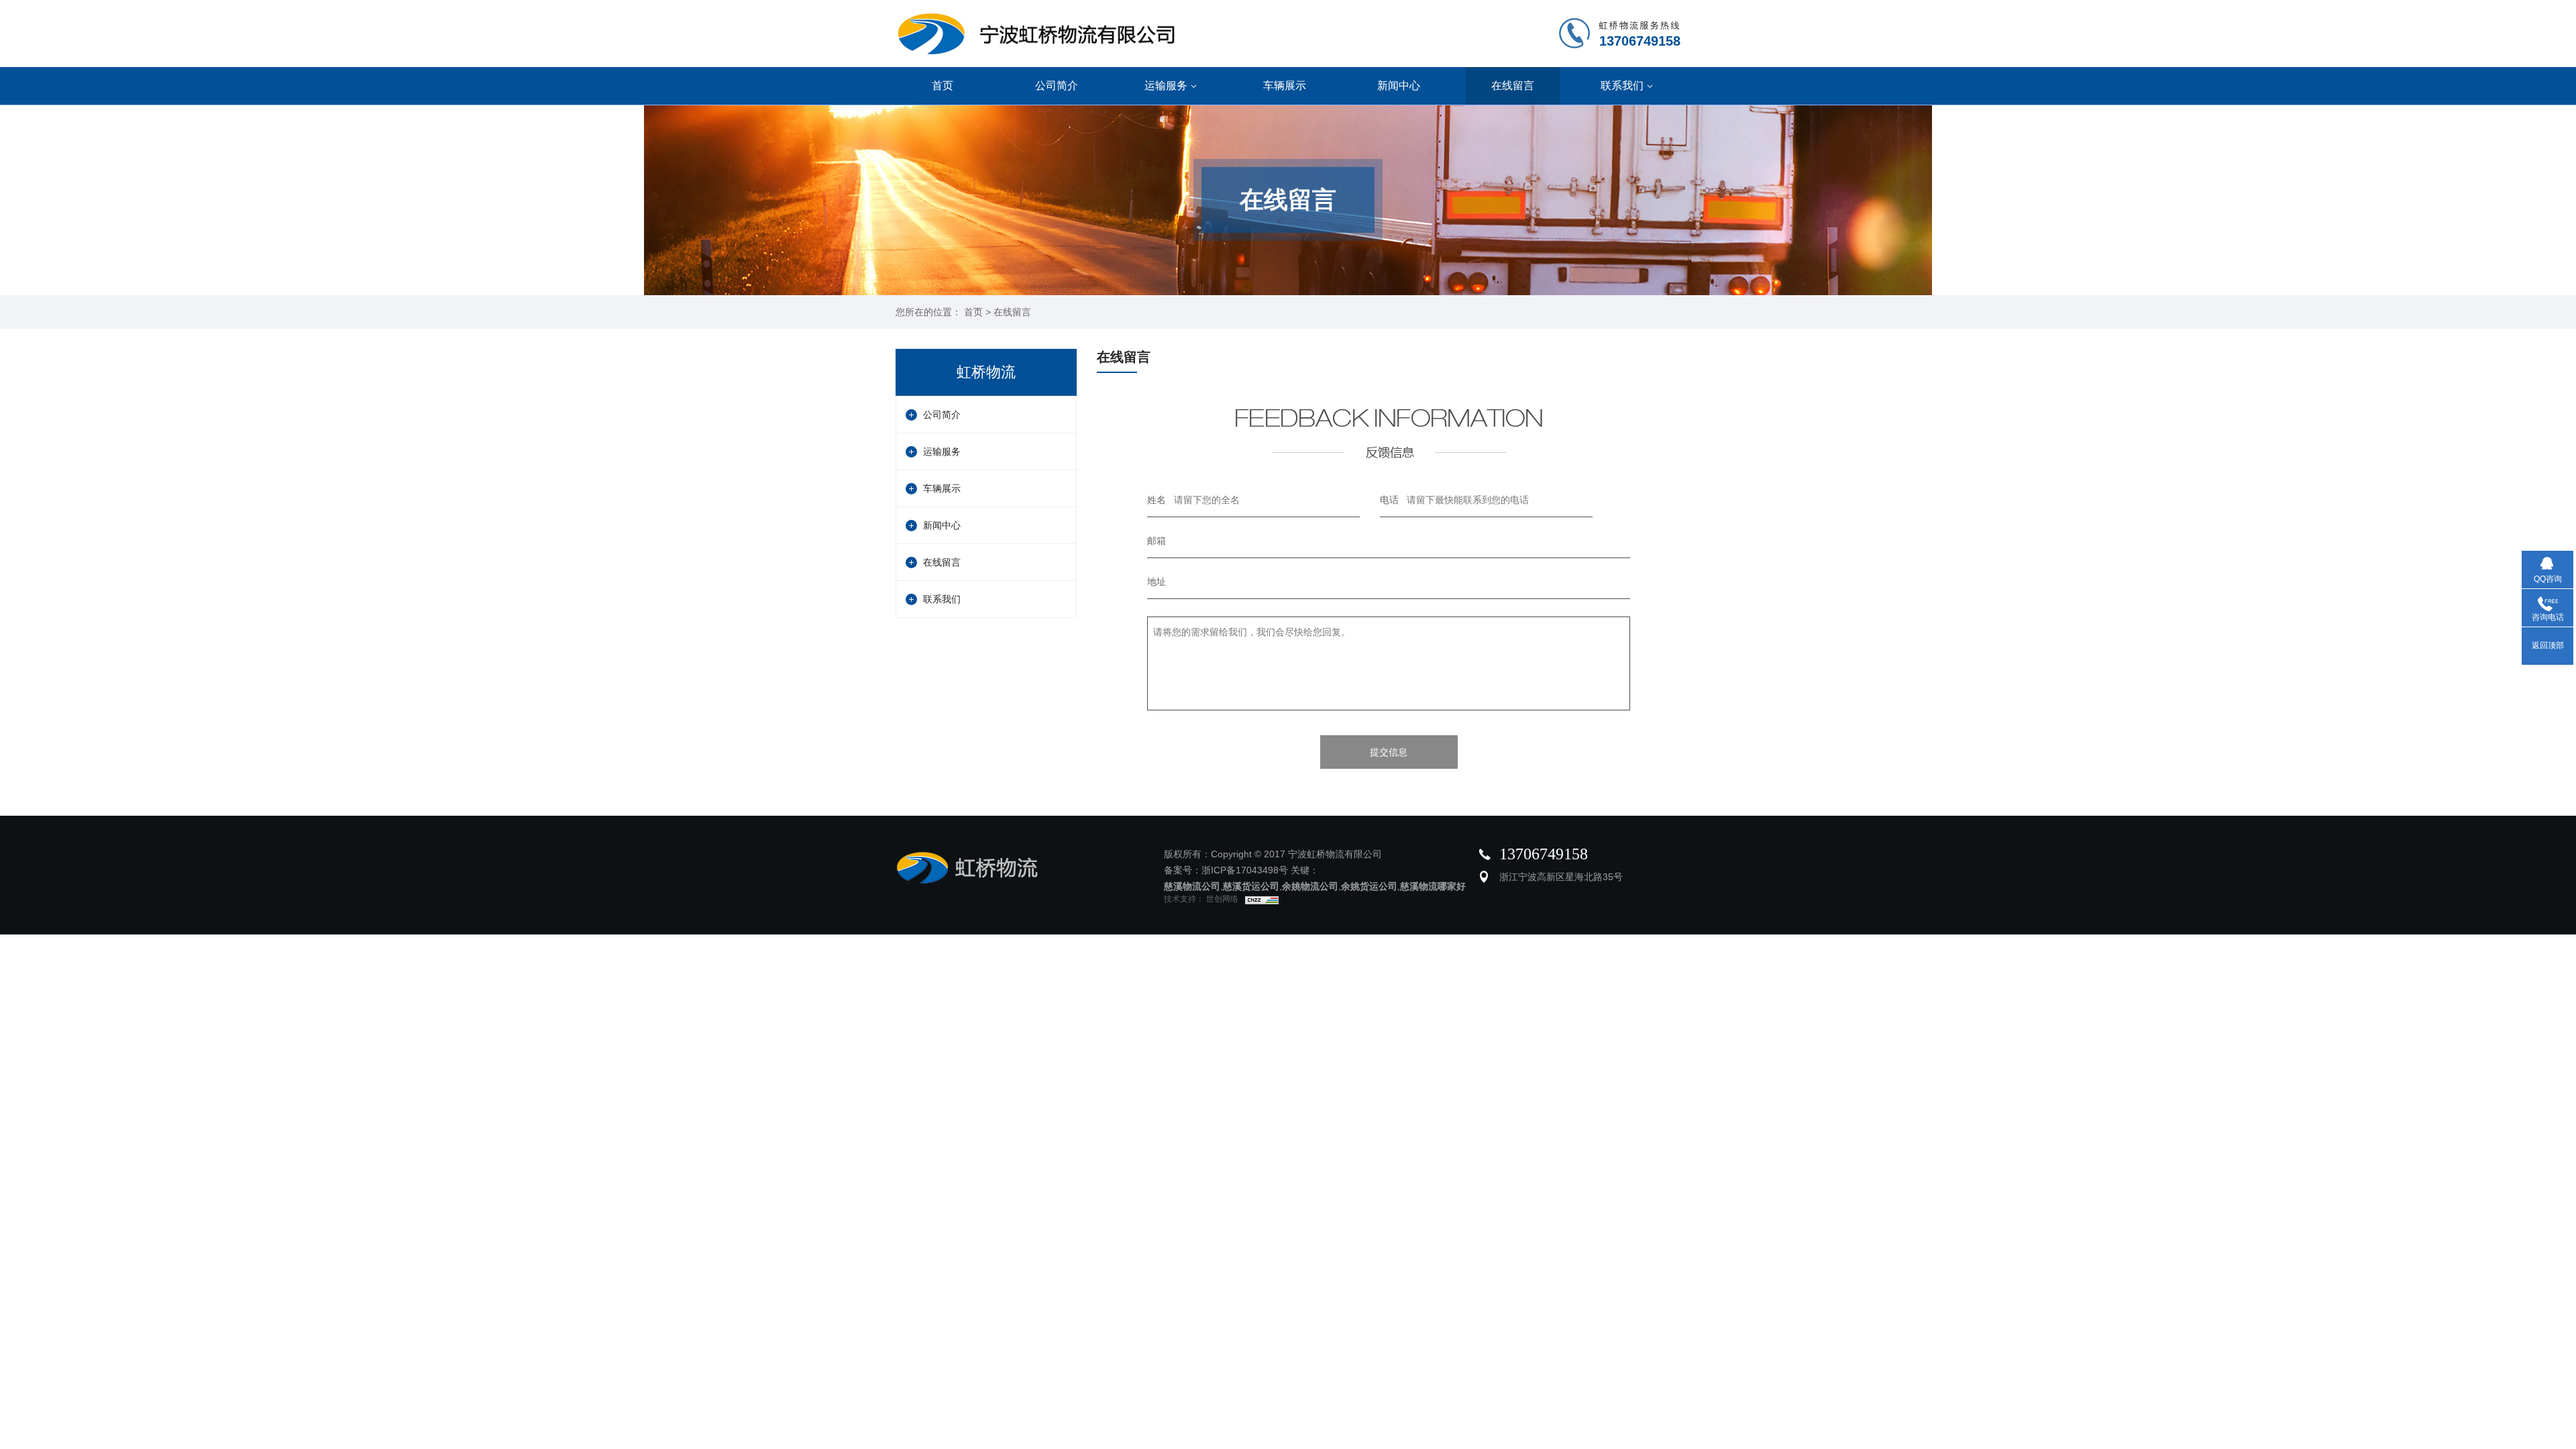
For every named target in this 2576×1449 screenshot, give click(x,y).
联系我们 (1622, 86)
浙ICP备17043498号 (1245, 870)
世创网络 (1221, 899)
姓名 (1157, 500)
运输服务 (1166, 86)
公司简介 (1057, 86)
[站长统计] (1258, 899)
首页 (943, 86)
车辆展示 (1285, 86)
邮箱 (1157, 541)
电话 (1389, 500)
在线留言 (1513, 86)
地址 (1157, 582)
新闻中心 (1399, 86)
